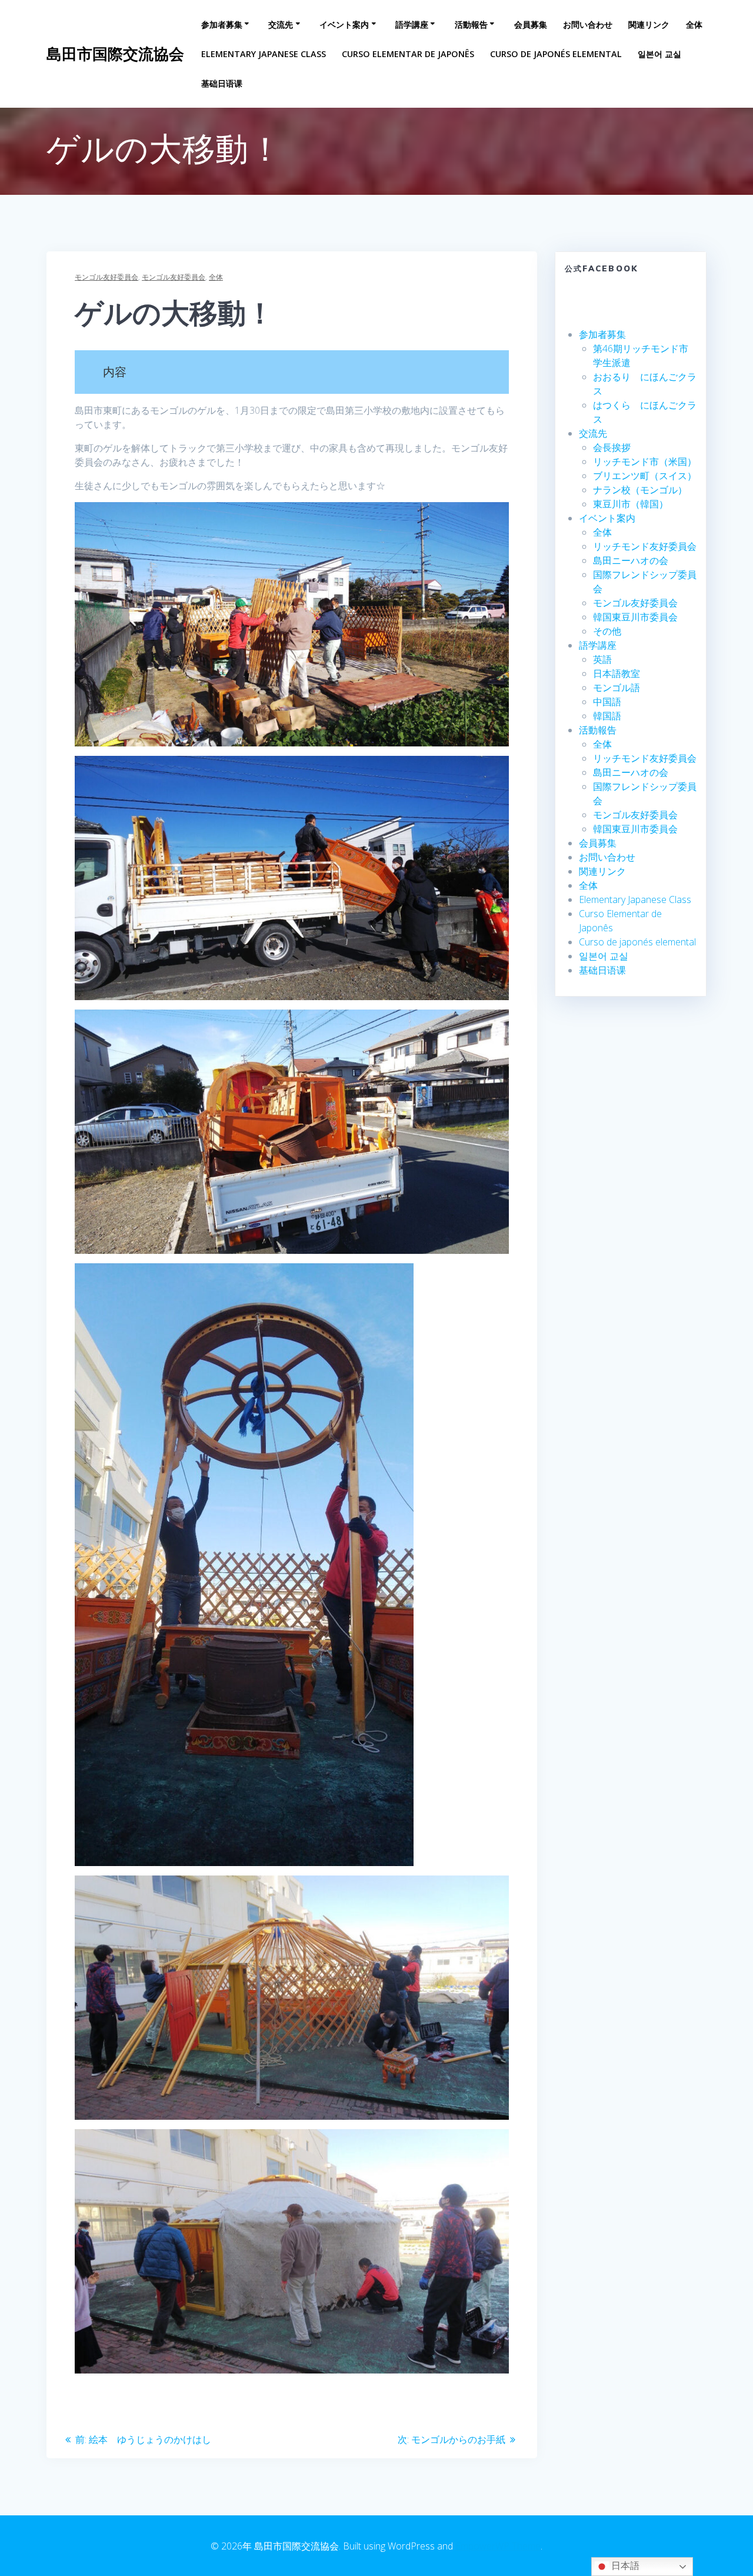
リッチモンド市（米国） (645, 462)
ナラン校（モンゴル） (640, 490)
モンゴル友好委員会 (106, 277)
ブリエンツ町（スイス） (645, 476)
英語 (602, 659)
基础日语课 (222, 83)
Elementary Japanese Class (264, 54)
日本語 (624, 2566)
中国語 (607, 702)
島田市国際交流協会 (115, 54)
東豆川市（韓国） (631, 504)
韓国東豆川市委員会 (635, 617)
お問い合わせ (588, 24)
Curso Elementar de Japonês (408, 54)
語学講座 (412, 24)
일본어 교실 (659, 54)
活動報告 (471, 24)
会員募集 (531, 24)
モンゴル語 (617, 688)
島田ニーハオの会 (631, 560)
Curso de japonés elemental (556, 54)
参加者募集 (222, 24)
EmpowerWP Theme (498, 2546)
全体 (694, 24)
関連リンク (649, 24)
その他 (607, 631)
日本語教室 (617, 673)
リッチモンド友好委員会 (645, 546)
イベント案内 (344, 24)
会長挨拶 (612, 447)
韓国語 (607, 716)
